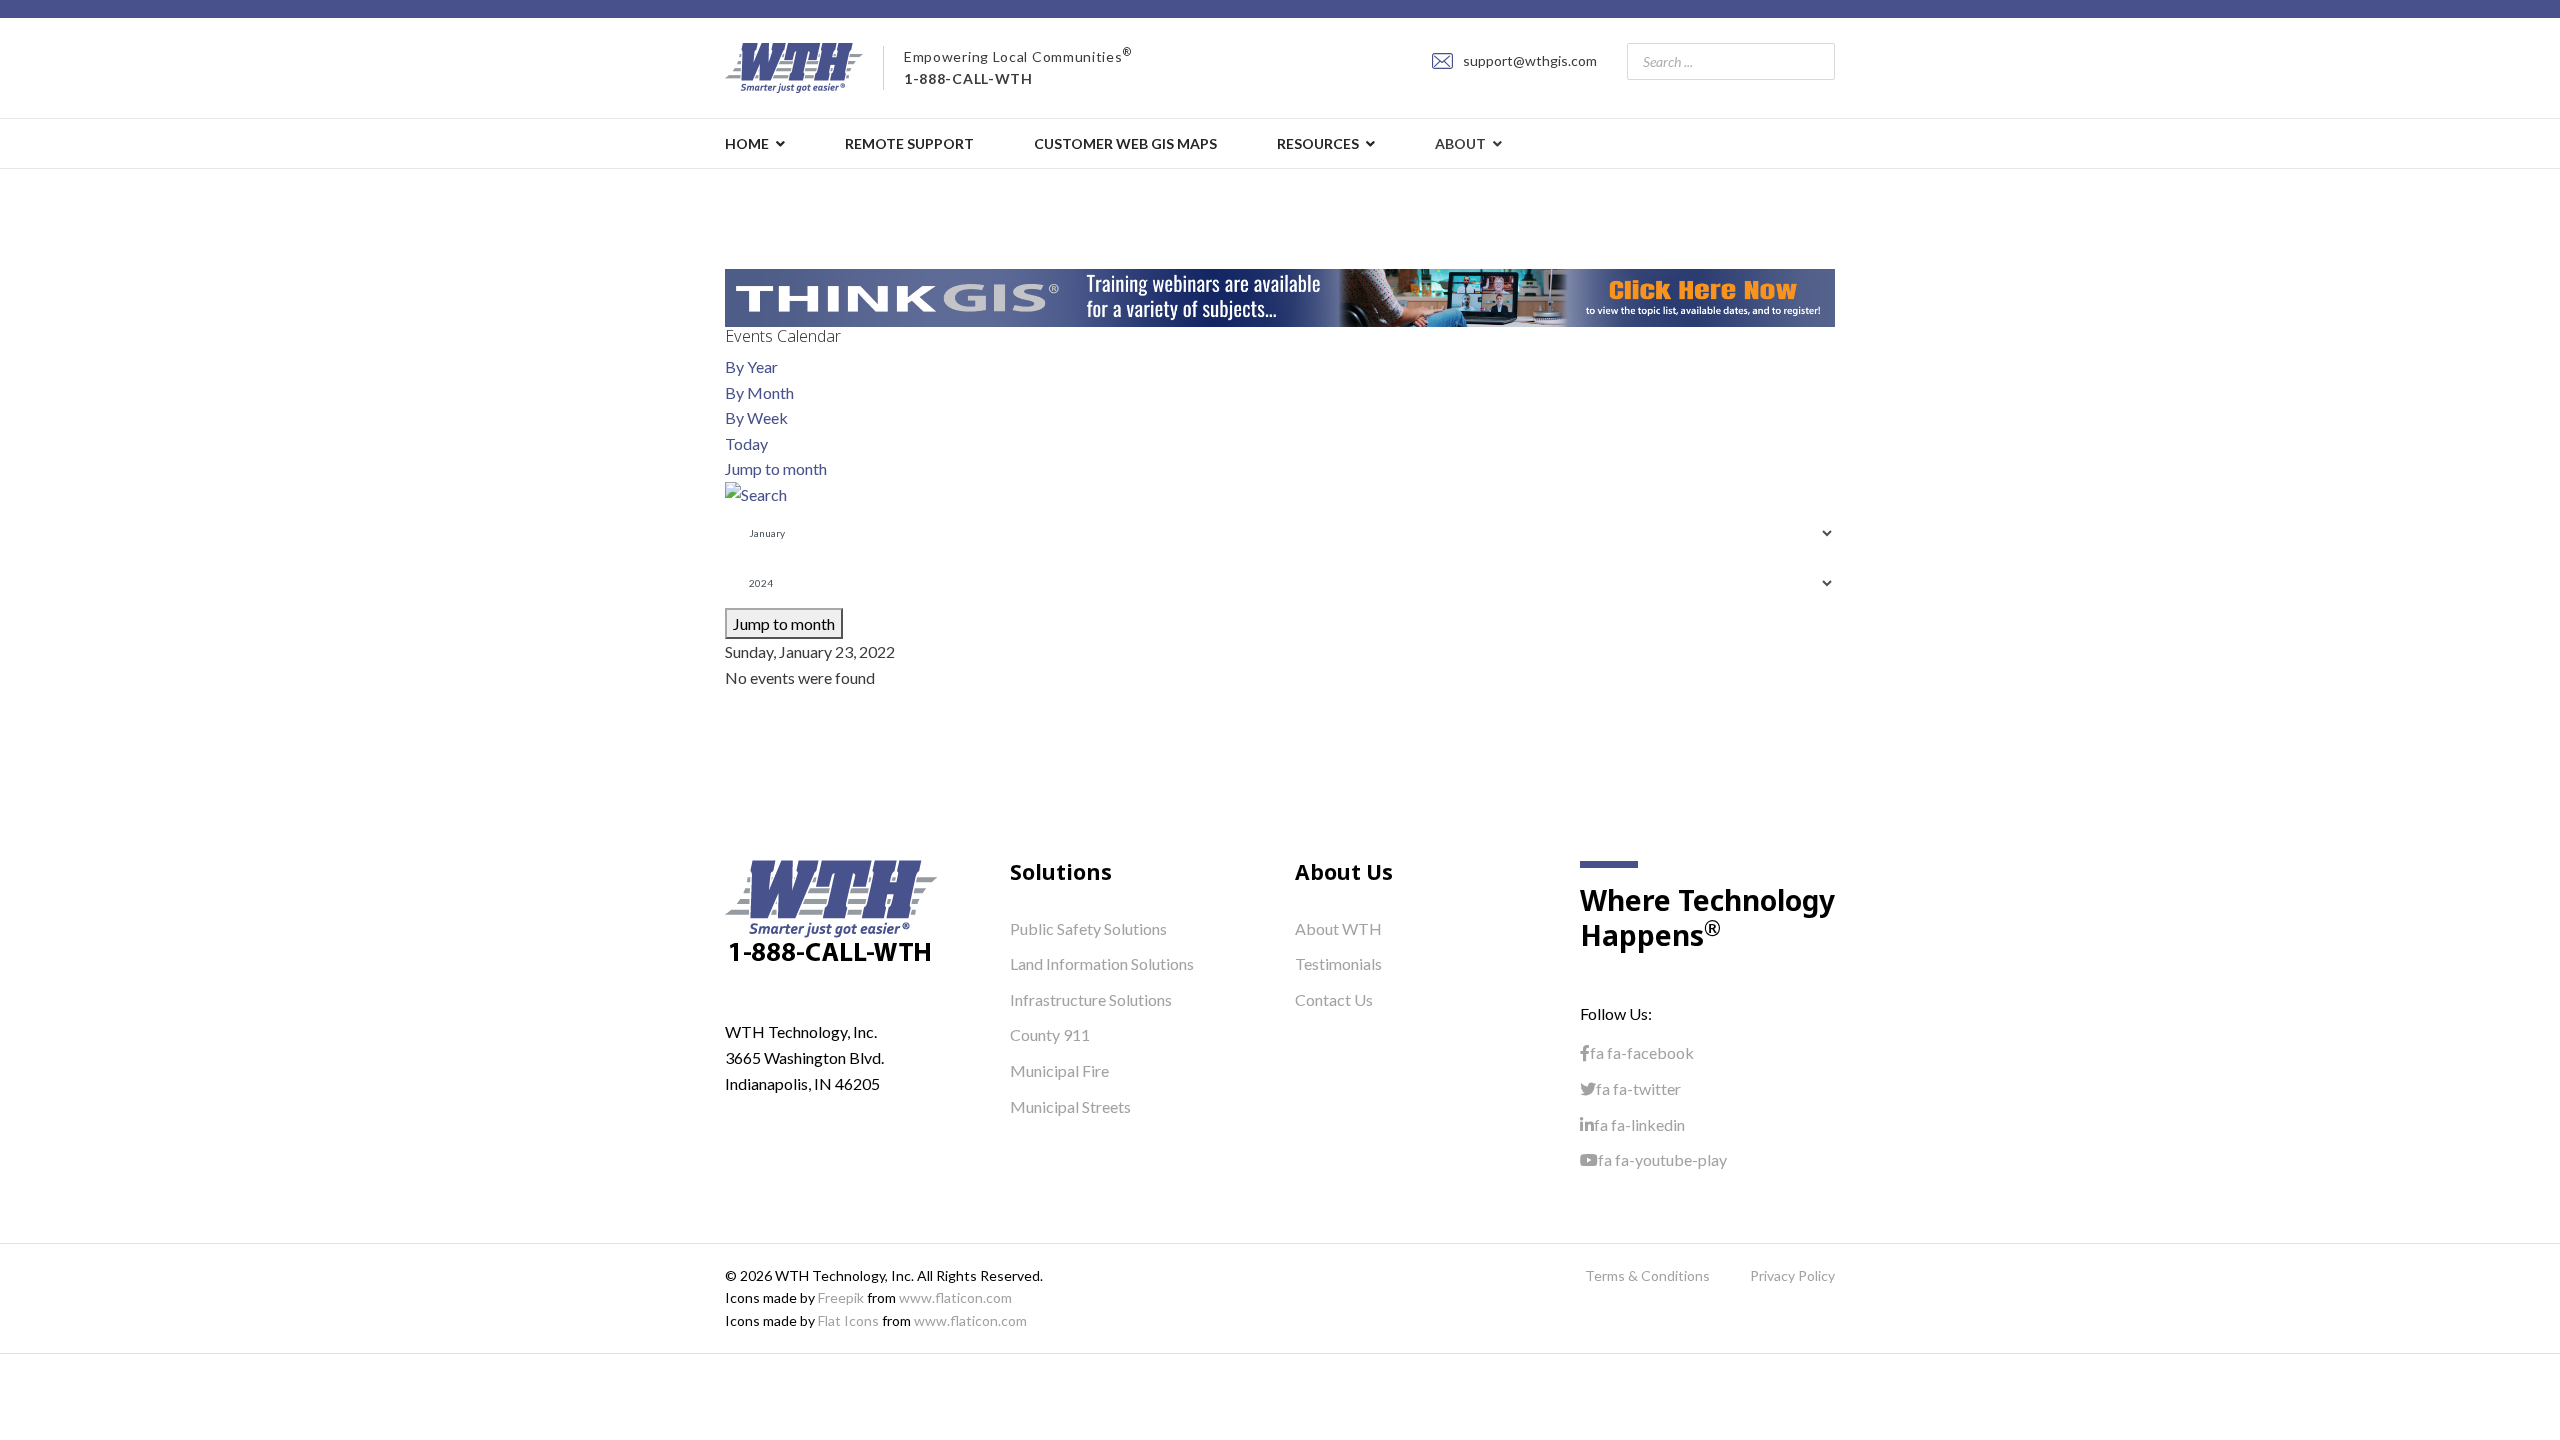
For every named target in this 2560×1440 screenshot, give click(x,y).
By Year (751, 366)
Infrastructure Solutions (1091, 999)
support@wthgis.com (1530, 60)
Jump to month (776, 468)
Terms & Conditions (1647, 1275)
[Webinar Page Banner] (1280, 298)
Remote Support (909, 143)
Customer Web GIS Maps (1125, 143)
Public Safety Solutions (1088, 928)
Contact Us (1334, 999)
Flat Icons (848, 1320)
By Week (756, 417)
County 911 (1050, 1034)
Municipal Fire (1059, 1070)
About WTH (1338, 928)
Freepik (841, 1297)
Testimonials (1338, 963)
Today (746, 443)
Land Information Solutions (1102, 963)
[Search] (1280, 495)
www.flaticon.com (955, 1297)
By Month (759, 392)
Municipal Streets (1070, 1106)
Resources (1318, 143)
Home (747, 143)
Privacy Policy (1792, 1275)
